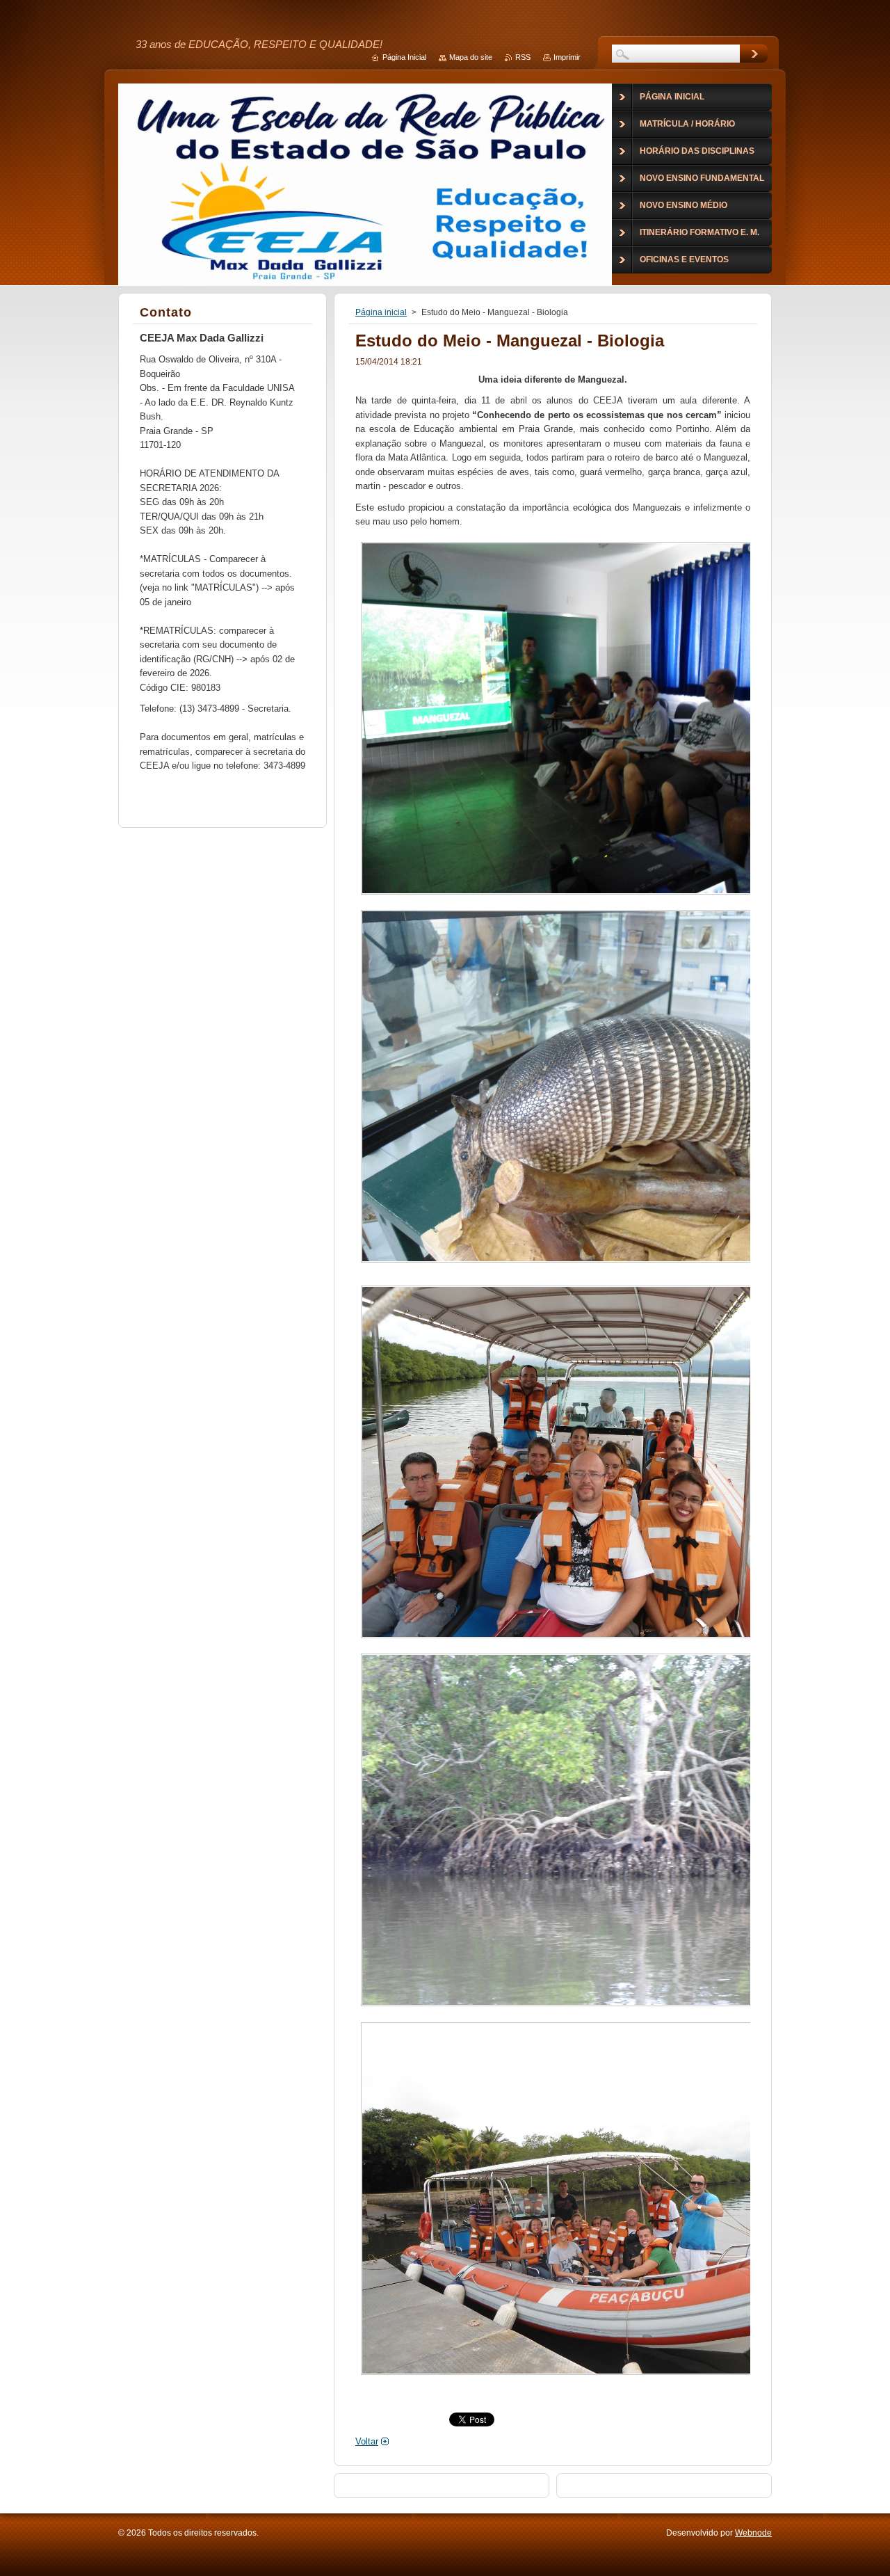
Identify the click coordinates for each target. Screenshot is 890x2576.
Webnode (753, 2533)
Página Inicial (404, 57)
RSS (523, 57)
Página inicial (381, 312)
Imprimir (567, 57)
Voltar (367, 2441)
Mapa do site (471, 57)
